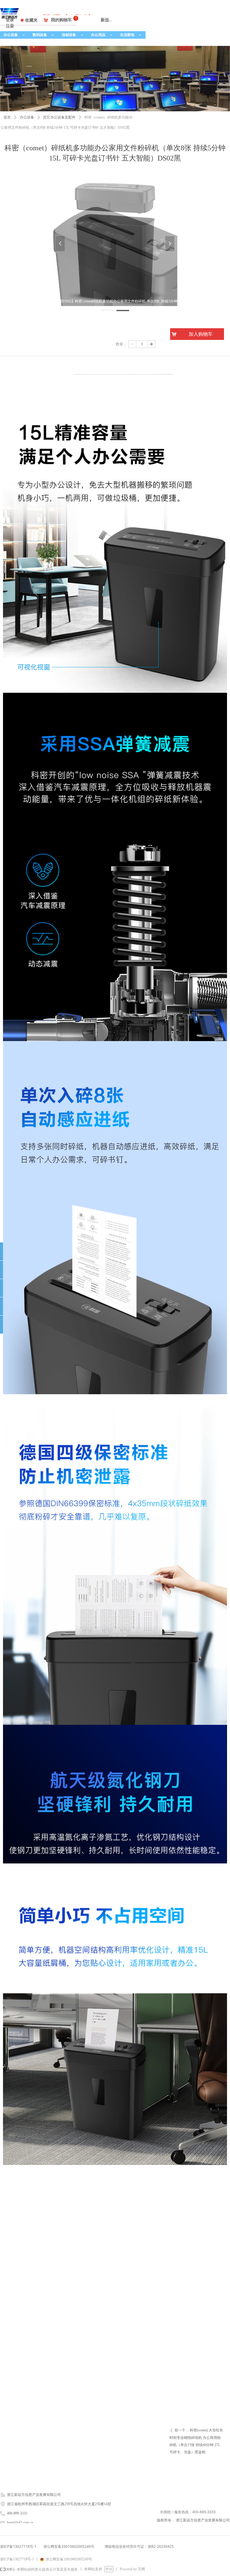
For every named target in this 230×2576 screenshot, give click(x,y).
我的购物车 (61, 20)
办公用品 (102, 35)
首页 (7, 117)
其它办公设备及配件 (59, 117)
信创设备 (73, 35)
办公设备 (15, 35)
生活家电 (131, 35)
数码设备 (44, 35)
